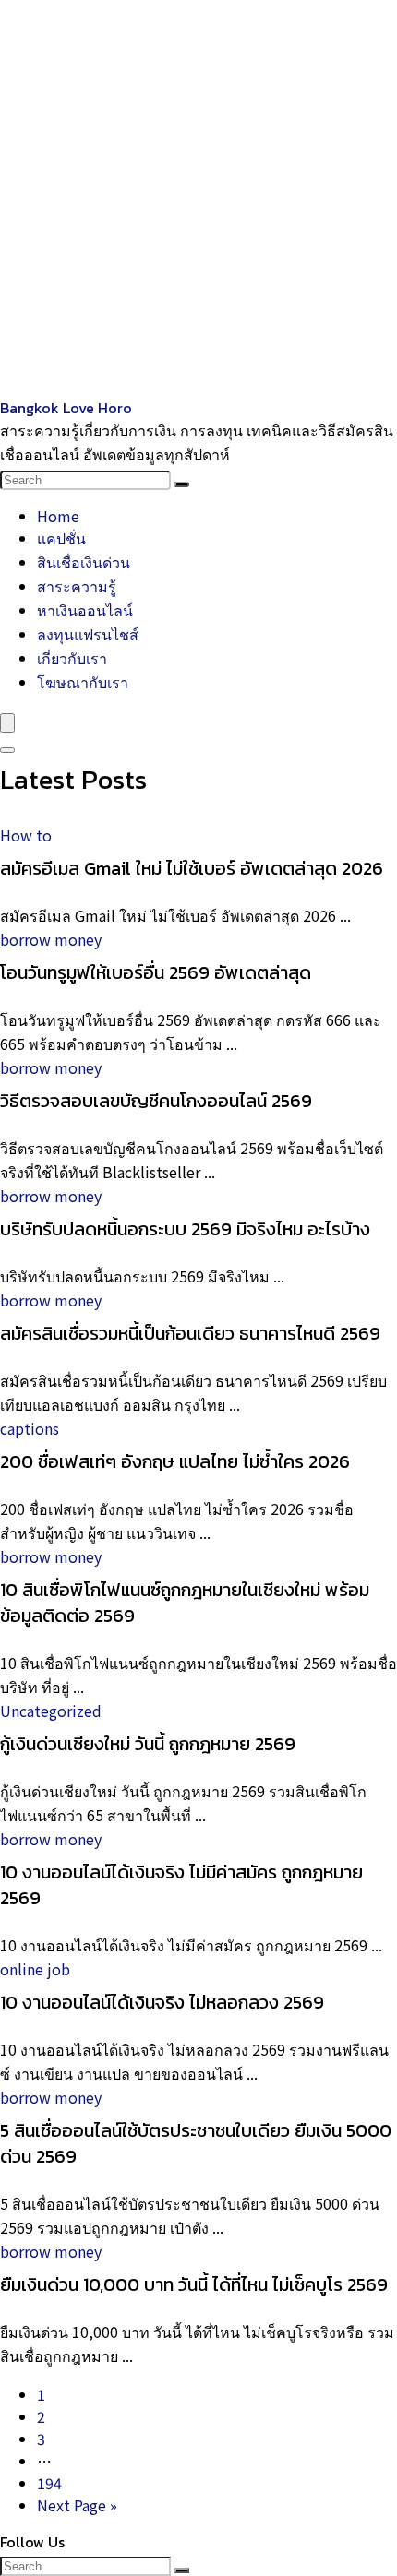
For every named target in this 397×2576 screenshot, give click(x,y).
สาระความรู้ (77, 586)
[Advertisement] (198, 198)
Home (58, 516)
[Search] (182, 484)
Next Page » (77, 2505)
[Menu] (7, 723)
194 (49, 2483)
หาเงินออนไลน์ (85, 610)
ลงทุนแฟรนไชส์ (88, 634)
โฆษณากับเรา (83, 682)
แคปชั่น (61, 538)
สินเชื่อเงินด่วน (84, 562)
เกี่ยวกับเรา (72, 658)
